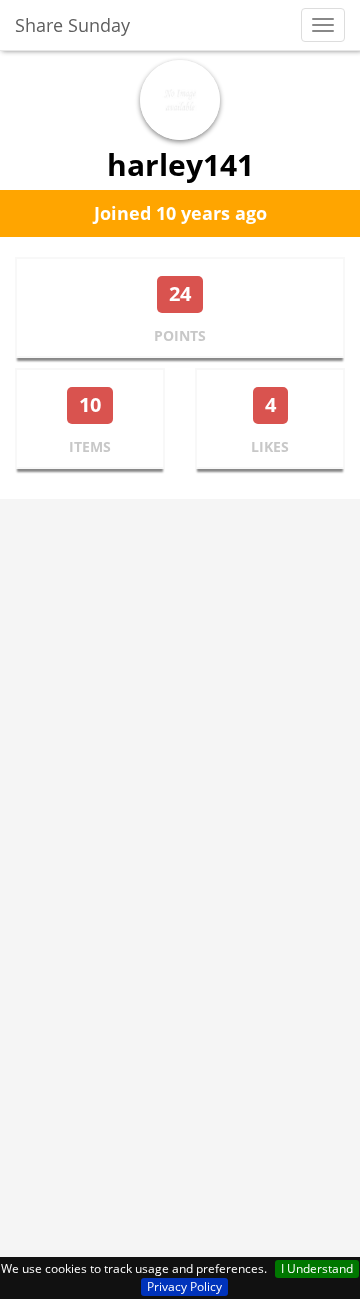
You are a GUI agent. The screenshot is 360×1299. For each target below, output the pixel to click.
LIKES (270, 446)
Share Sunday (72, 25)
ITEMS (90, 446)
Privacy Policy (184, 1286)
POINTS (180, 335)
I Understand (317, 1268)
